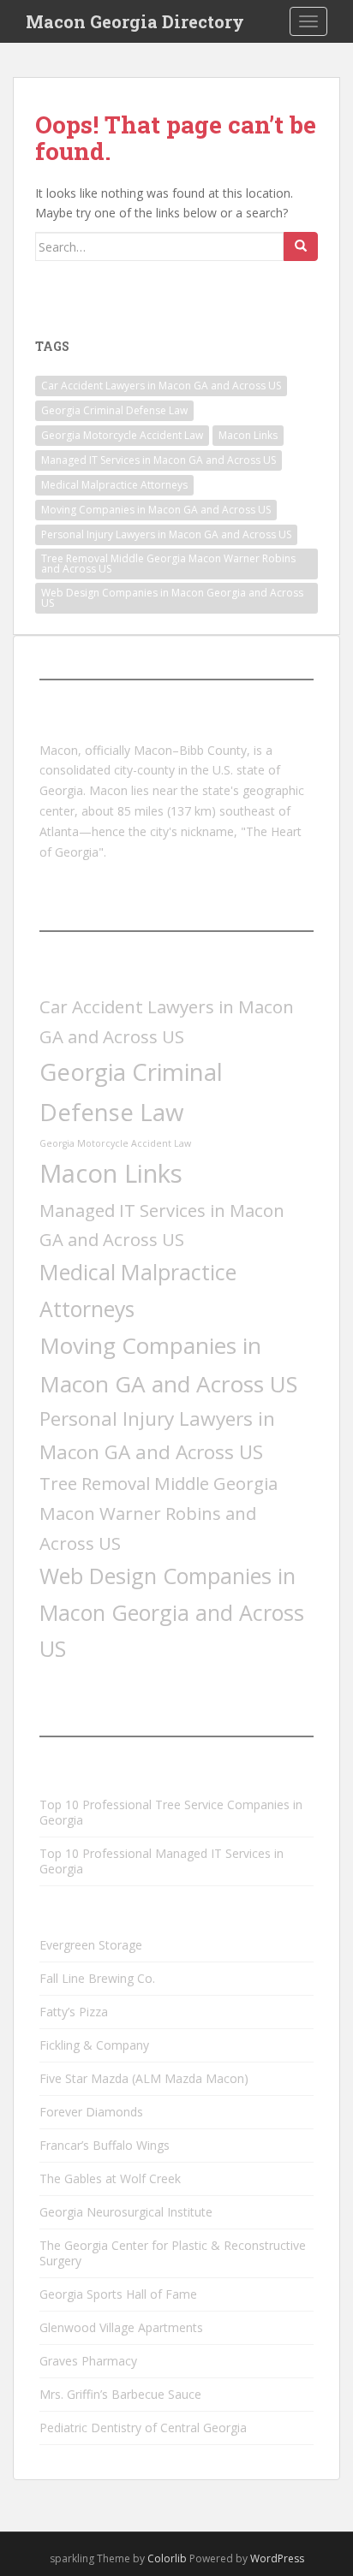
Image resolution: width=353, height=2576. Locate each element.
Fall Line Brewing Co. (97, 1978)
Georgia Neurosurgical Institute (126, 2212)
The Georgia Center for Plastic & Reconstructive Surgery (173, 2253)
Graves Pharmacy (88, 2361)
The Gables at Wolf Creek (110, 2178)
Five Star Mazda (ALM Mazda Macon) (144, 2078)
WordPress (277, 2558)
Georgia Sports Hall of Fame (118, 2294)
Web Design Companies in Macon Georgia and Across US (172, 598)
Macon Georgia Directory (135, 21)
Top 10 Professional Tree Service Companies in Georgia (171, 1812)
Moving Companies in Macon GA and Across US (156, 510)
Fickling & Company (94, 2045)
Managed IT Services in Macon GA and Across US (159, 460)
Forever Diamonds (91, 2112)
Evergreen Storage (91, 1945)
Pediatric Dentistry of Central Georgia (143, 2428)
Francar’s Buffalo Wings (105, 2145)
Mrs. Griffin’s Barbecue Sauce (120, 2394)
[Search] (301, 246)
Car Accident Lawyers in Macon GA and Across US (161, 386)
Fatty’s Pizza (74, 2012)
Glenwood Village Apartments (121, 2327)
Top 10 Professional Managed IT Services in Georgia (162, 1861)
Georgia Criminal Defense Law (114, 410)
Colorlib (167, 2558)
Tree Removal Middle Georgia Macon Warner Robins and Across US (168, 564)
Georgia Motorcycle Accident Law (122, 435)
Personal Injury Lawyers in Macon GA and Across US (166, 534)
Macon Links (248, 435)
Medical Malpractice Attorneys (114, 485)
